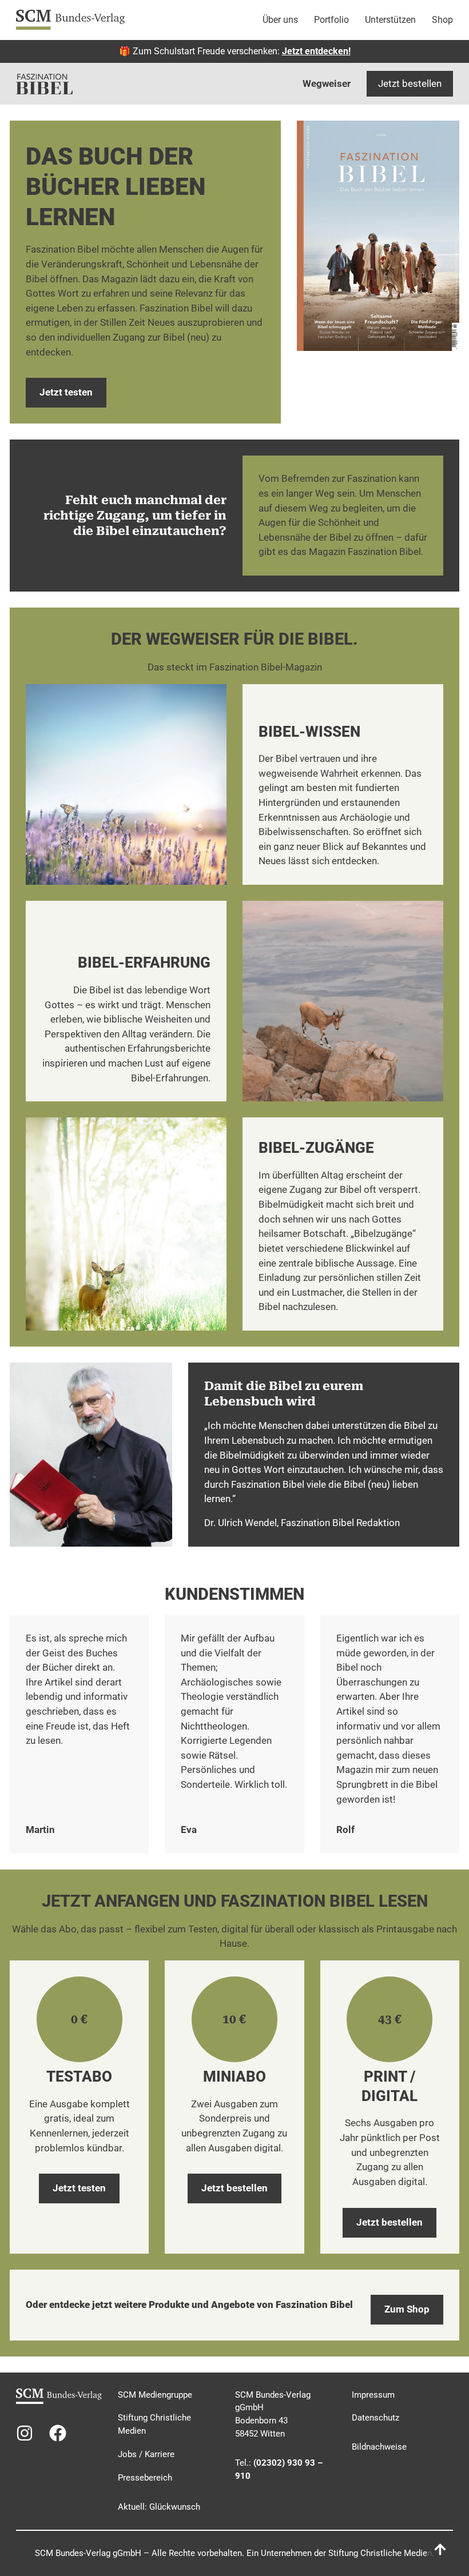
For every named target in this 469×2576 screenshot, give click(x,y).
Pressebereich (145, 2478)
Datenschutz (375, 2418)
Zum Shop (407, 2309)
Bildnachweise (379, 2447)
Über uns (280, 20)
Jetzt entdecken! (316, 51)
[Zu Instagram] (25, 2433)
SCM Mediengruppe (155, 2395)
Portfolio (331, 20)
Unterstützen (390, 20)
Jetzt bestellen (410, 83)
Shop (442, 20)
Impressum (373, 2395)
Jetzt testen (66, 392)
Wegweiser (327, 83)
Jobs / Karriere (146, 2454)
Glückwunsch (175, 2507)
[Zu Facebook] (58, 2433)
